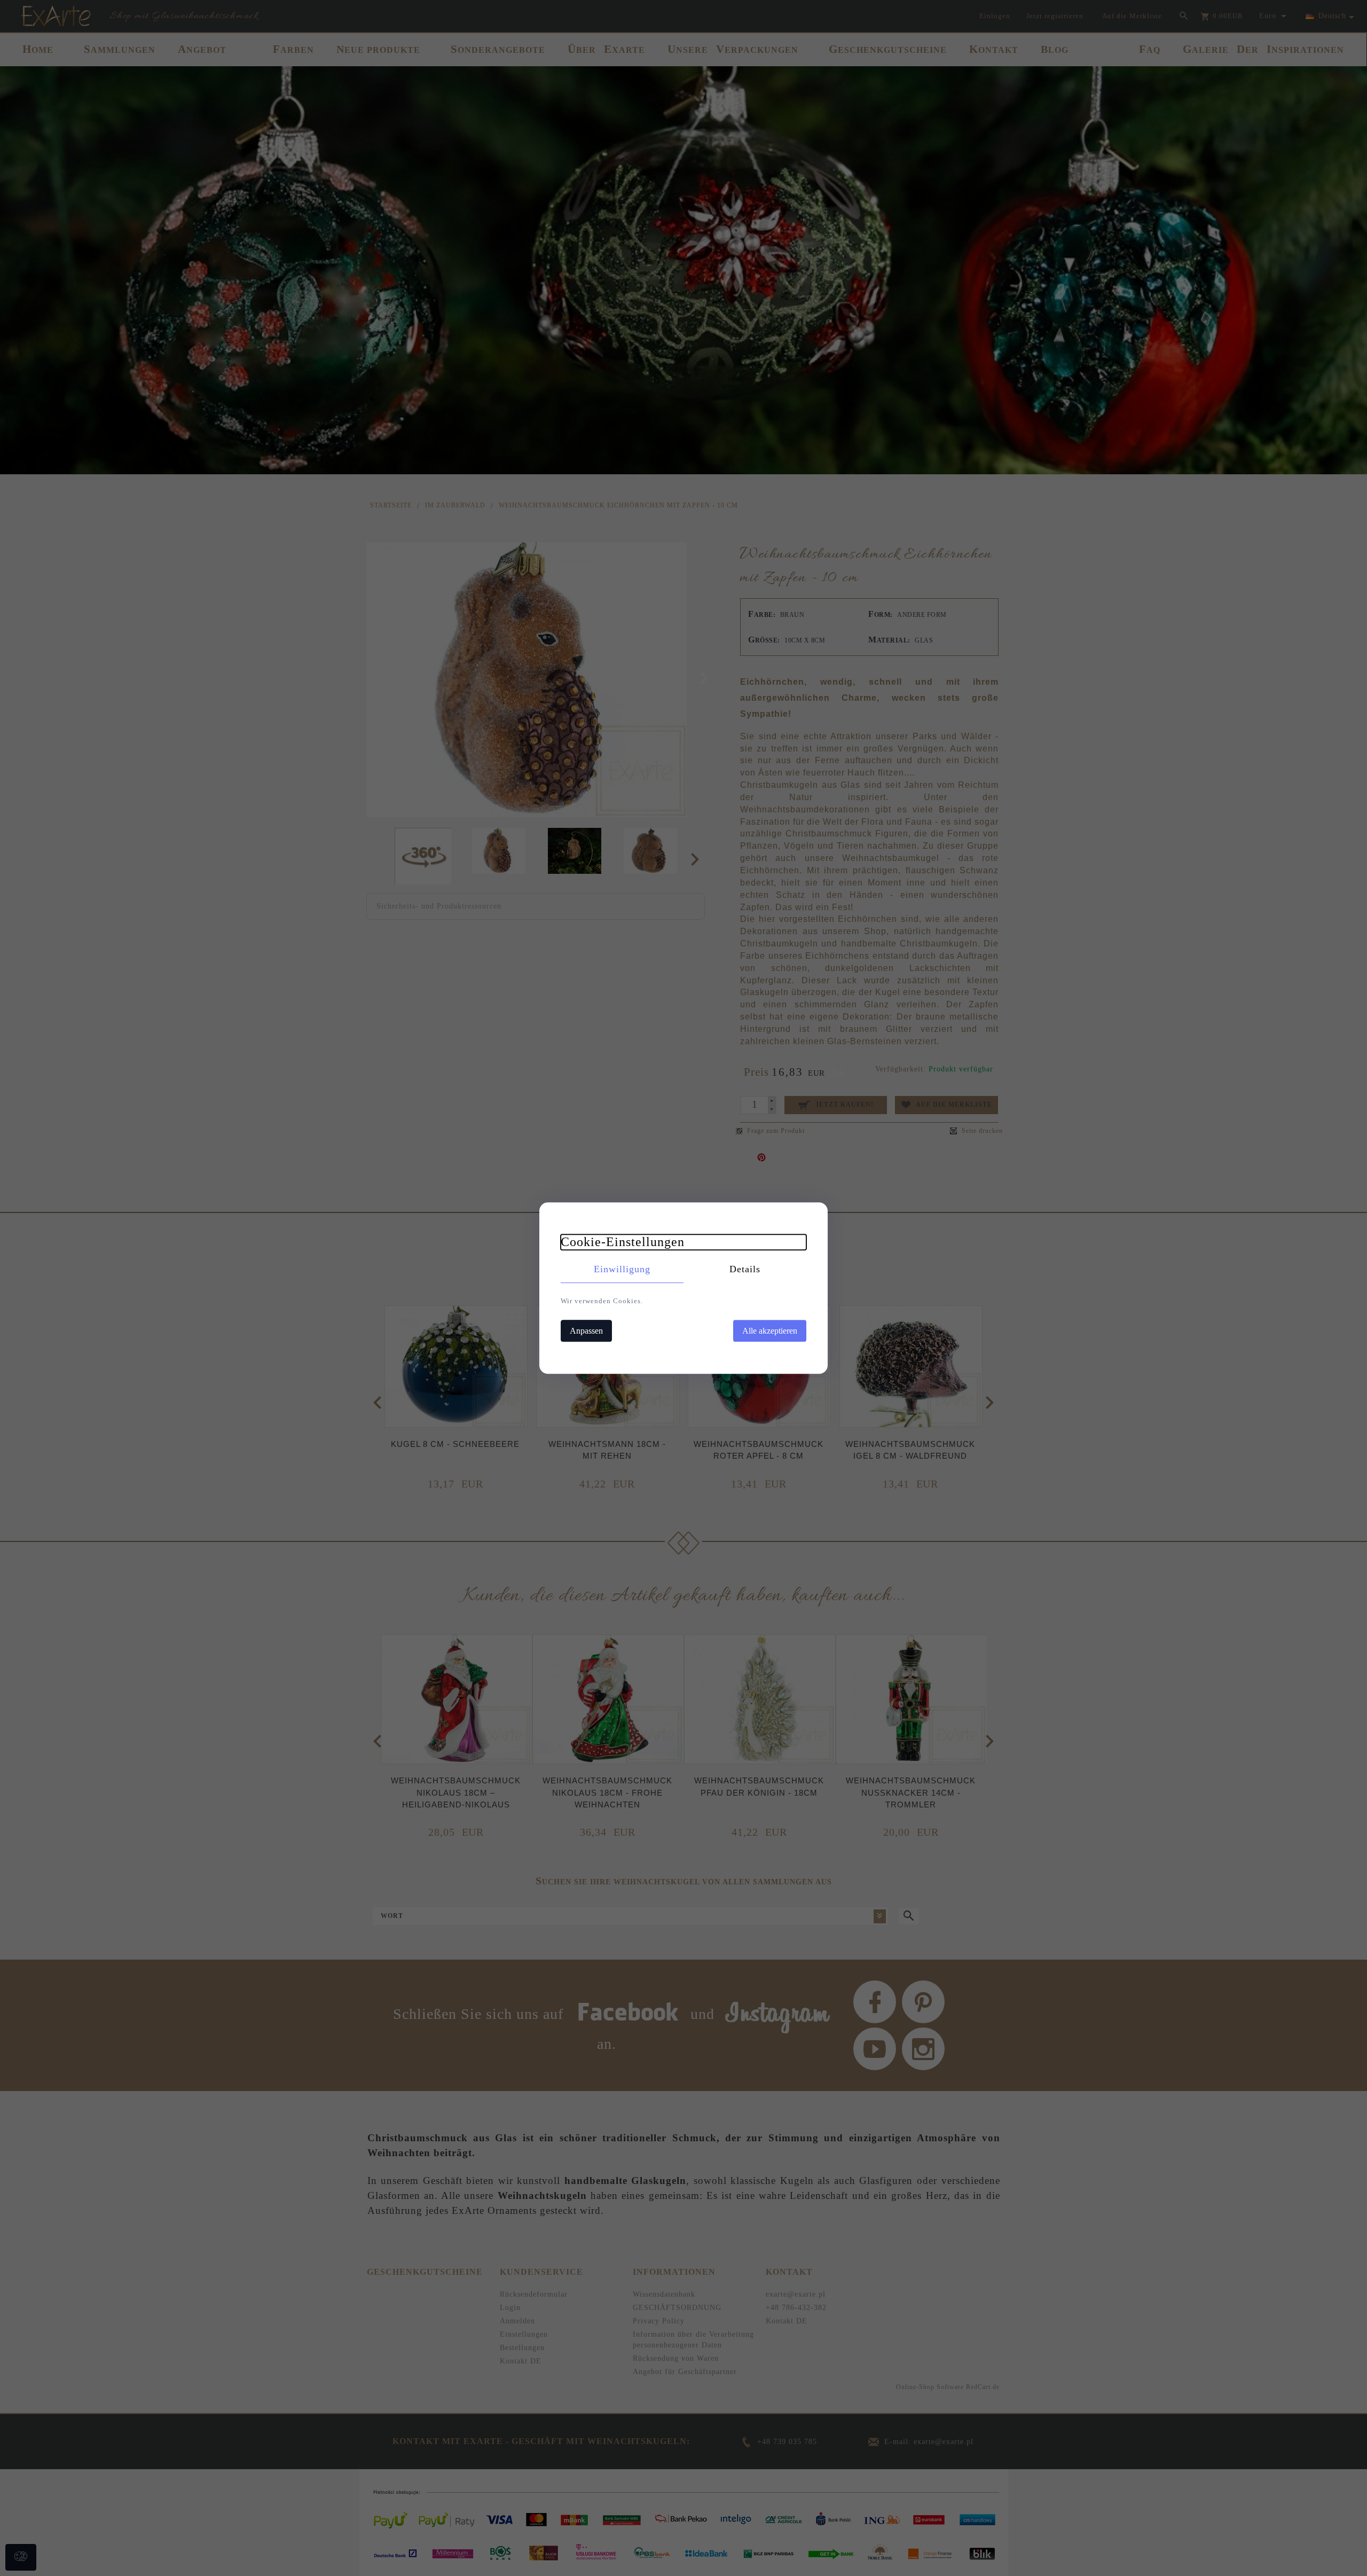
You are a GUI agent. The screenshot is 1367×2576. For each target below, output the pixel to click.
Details (745, 1269)
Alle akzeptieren (770, 1331)
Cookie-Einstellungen (623, 1242)
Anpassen (586, 1331)
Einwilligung (622, 1269)
